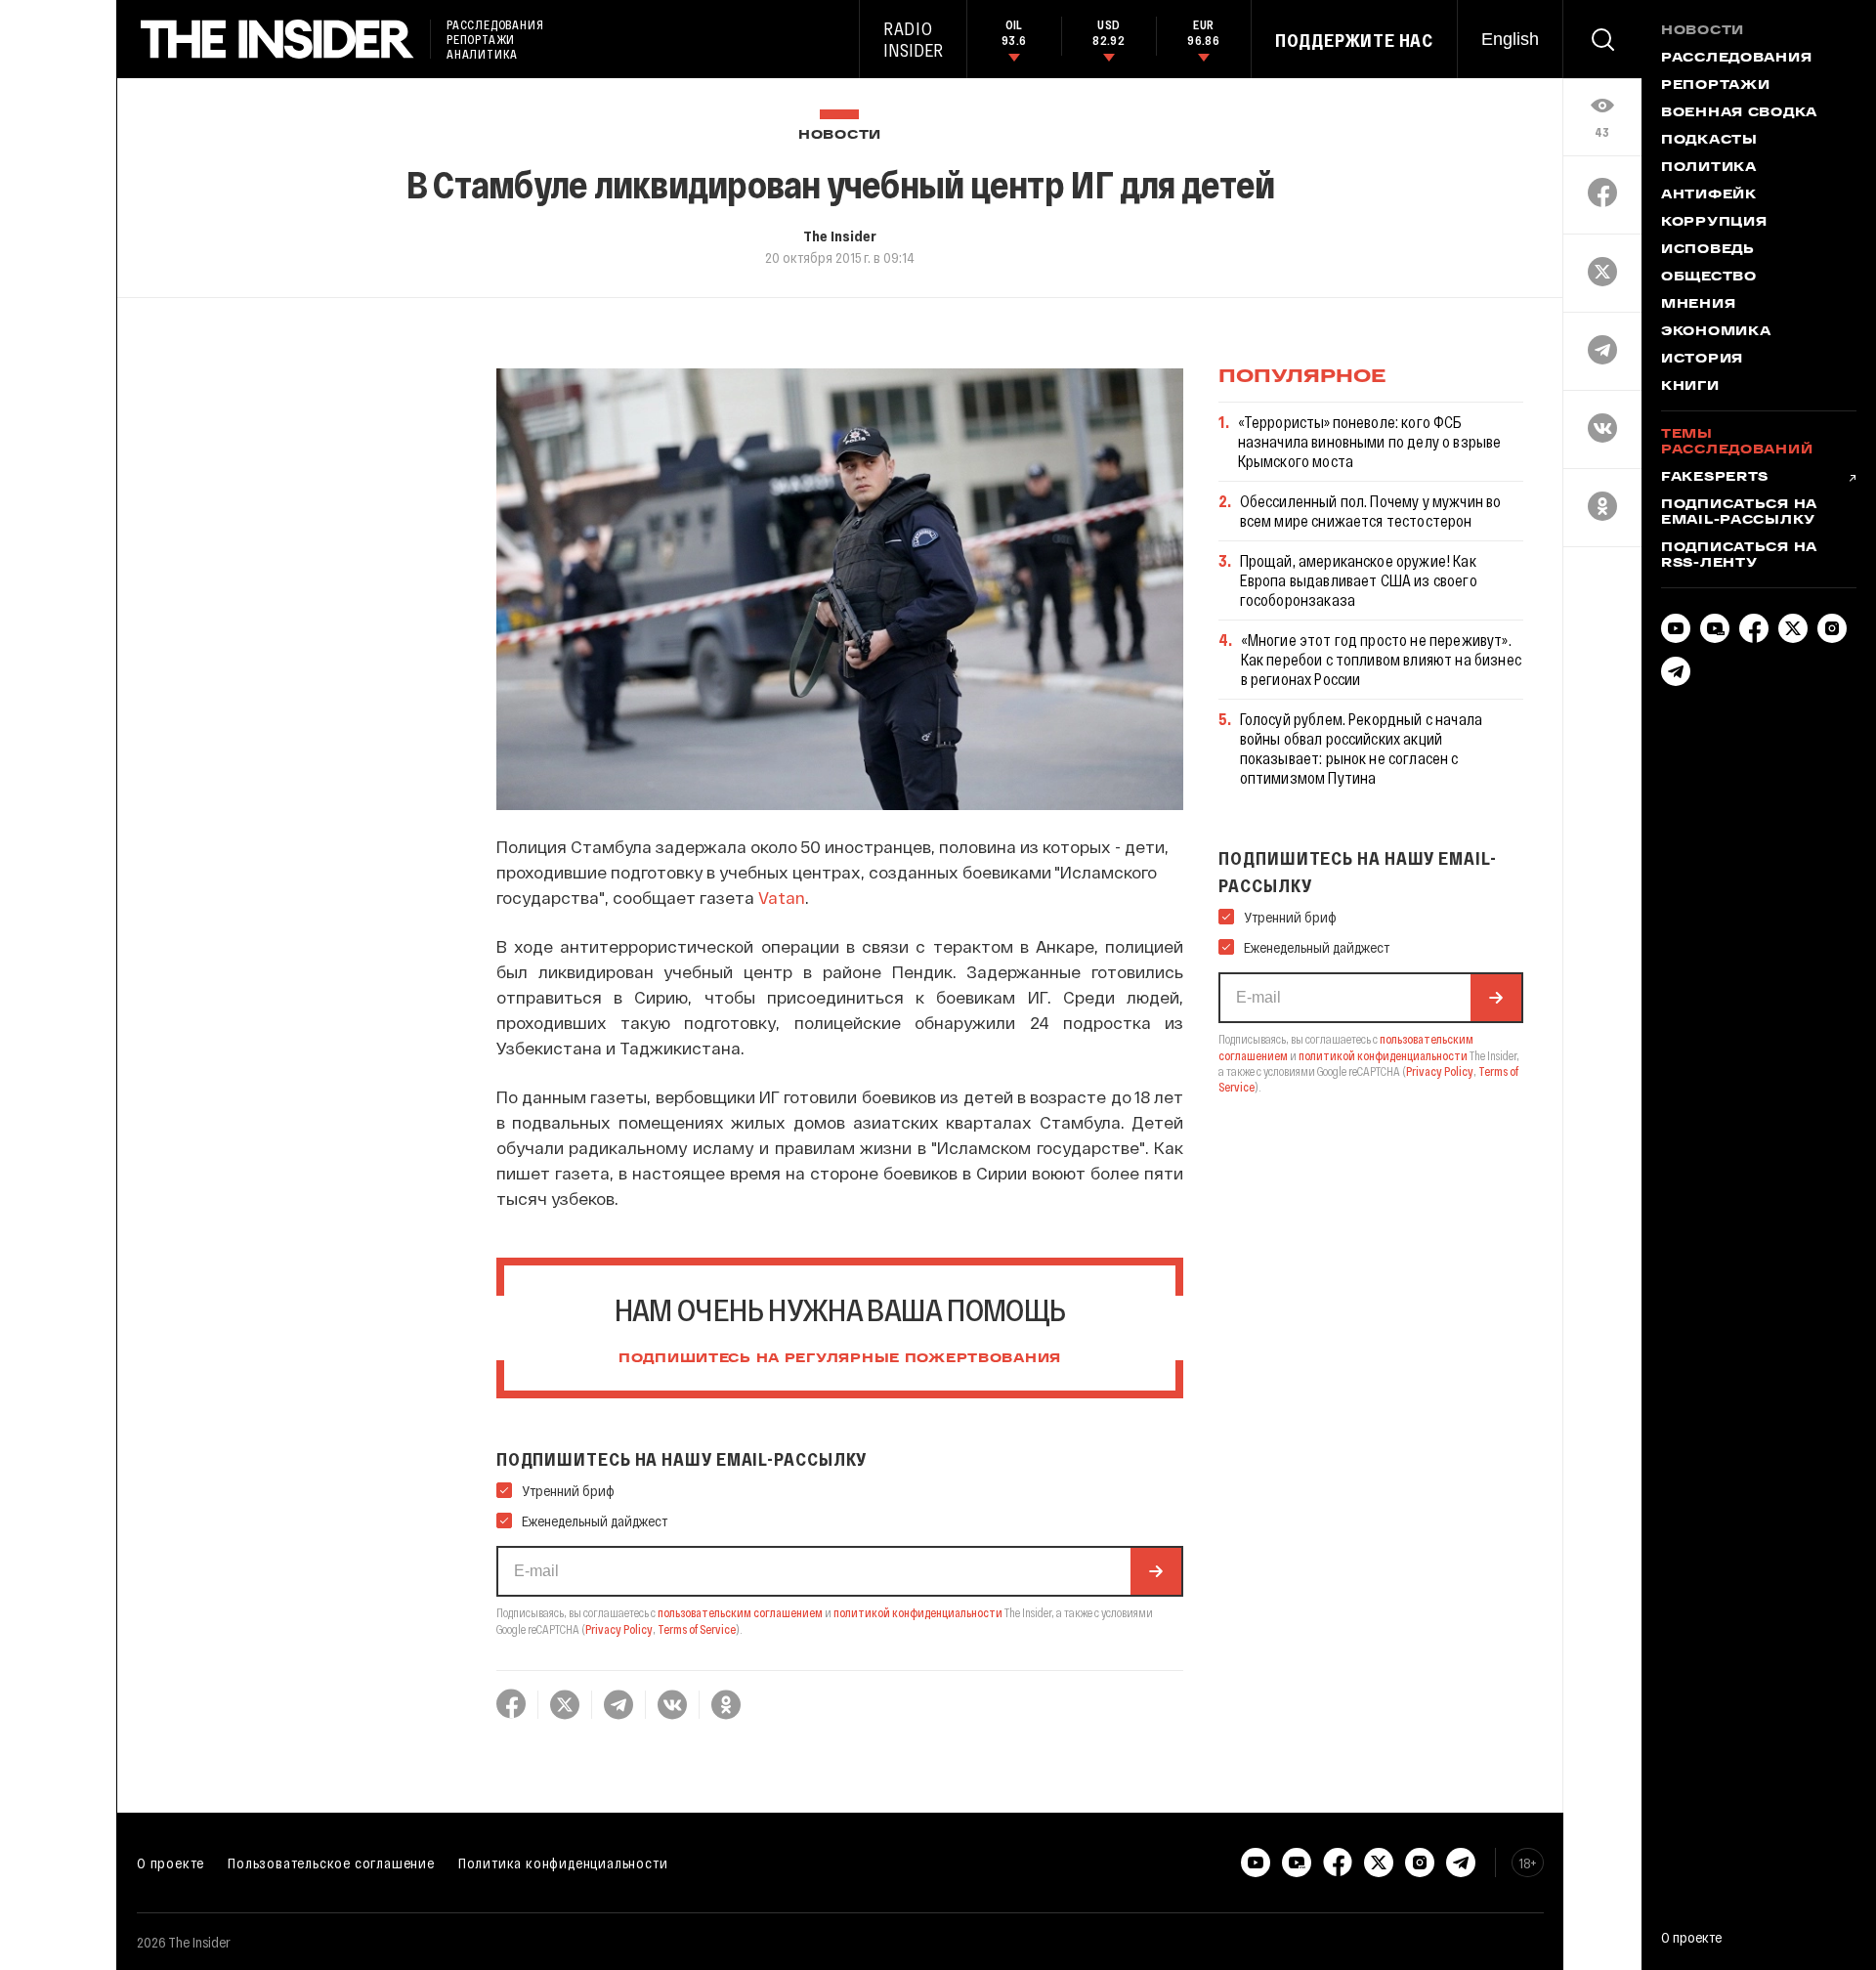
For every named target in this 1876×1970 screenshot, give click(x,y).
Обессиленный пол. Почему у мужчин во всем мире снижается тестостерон (1371, 511)
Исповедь (1708, 250)
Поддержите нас (1354, 40)
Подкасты (1709, 141)
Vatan (782, 897)
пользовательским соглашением (740, 1612)
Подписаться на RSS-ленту (1739, 556)
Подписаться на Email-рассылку (1739, 513)
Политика (1709, 168)
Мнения (1698, 305)
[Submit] (1156, 1571)
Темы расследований (1737, 443)
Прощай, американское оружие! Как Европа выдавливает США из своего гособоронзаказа (1359, 580)
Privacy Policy (619, 1629)
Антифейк (1709, 195)
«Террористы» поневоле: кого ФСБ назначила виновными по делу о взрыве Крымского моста (1370, 441)
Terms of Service (697, 1629)
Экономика (1716, 332)
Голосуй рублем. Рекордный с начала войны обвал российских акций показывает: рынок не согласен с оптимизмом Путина (1361, 748)
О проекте (171, 1863)
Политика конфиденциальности (563, 1863)
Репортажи (1715, 86)
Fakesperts (1715, 478)
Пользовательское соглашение (331, 1863)
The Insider (840, 236)
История (1702, 360)
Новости (840, 135)
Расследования (1736, 59)
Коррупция (1714, 223)
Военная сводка (1739, 113)
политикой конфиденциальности (918, 1612)
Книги (1690, 387)
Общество (1709, 278)
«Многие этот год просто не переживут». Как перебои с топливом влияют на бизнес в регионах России (1381, 659)
